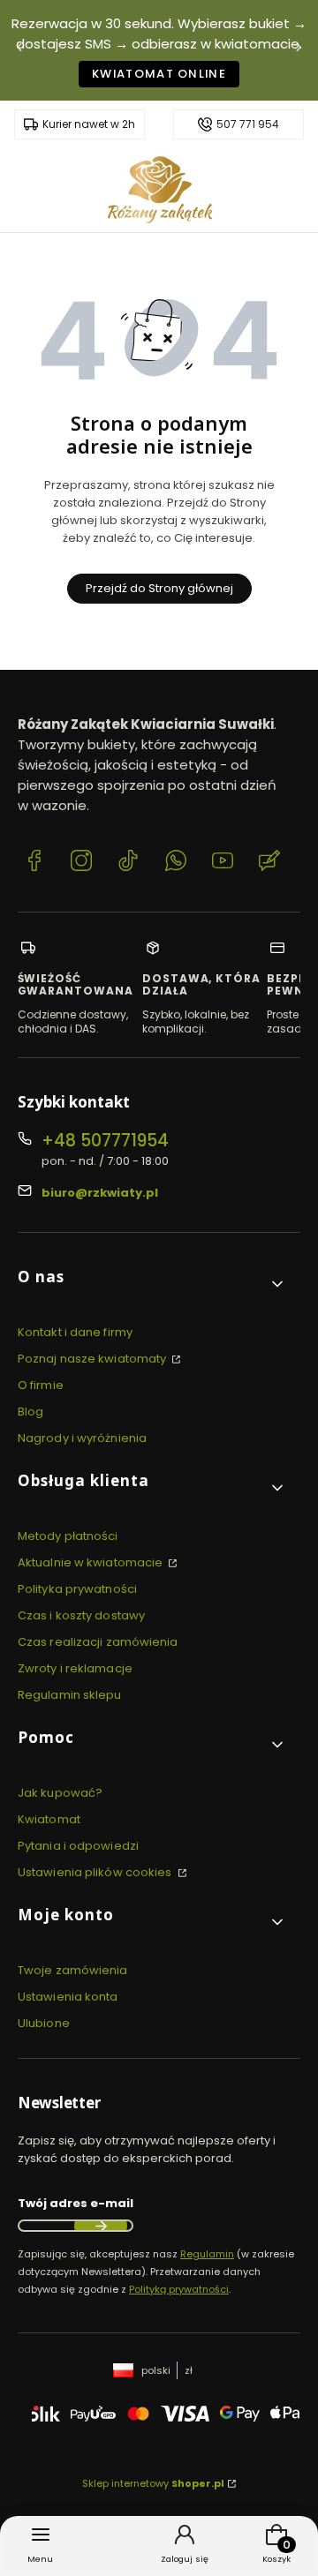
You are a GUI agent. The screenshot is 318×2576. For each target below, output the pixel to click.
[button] (152, 1284)
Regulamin (207, 2254)
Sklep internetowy (153, 2483)
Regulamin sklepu (70, 1695)
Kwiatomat (49, 1819)
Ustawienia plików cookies (96, 1872)
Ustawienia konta (68, 1997)
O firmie (41, 1385)
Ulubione (44, 2023)
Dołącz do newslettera (101, 2226)
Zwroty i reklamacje (75, 1668)
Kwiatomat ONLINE (159, 74)
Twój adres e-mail (76, 2203)
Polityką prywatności (179, 2289)
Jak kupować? (60, 1793)
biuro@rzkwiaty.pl (100, 1193)
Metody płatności (68, 1536)
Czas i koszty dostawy (81, 1615)
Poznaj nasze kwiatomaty (93, 1359)
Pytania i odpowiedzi (78, 1846)
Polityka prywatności (77, 1589)
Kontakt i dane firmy (75, 1332)
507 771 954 (248, 124)
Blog (30, 1412)
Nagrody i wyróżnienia (82, 1438)
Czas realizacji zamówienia (98, 1642)
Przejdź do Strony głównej (159, 588)
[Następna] (299, 51)
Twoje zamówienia (73, 1970)
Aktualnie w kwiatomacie (91, 1562)
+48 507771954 (105, 1141)
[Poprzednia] (19, 51)
